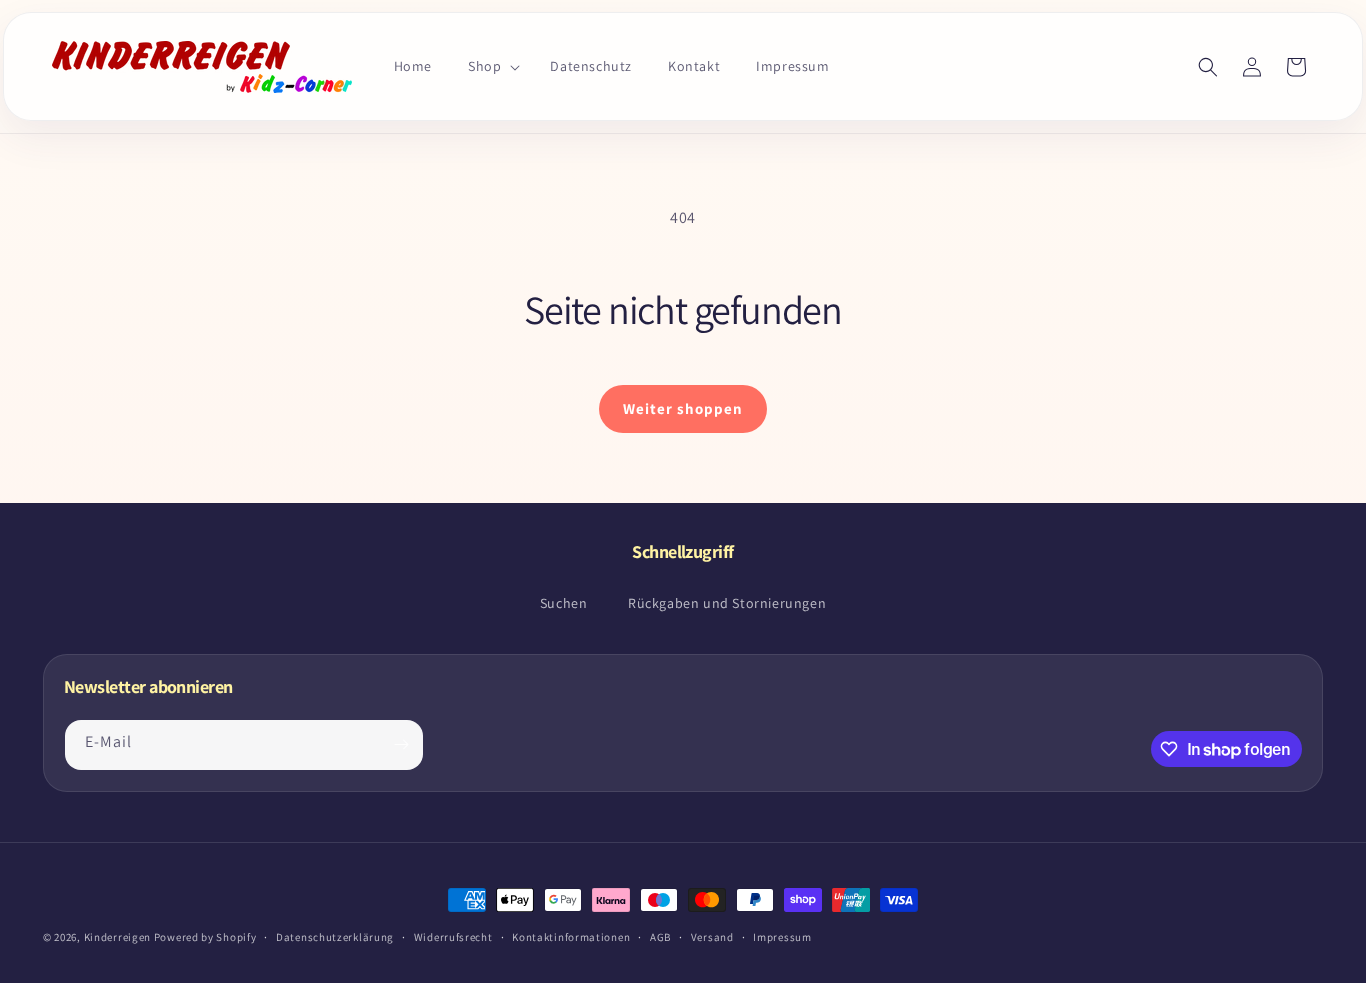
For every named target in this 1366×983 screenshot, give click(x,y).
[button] (491, 66)
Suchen (564, 603)
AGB (660, 937)
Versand (712, 937)
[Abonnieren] (401, 745)
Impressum (782, 937)
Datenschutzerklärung (335, 937)
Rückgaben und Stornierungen (727, 603)
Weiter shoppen (683, 408)
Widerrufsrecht (453, 937)
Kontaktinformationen (571, 937)
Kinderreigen (117, 937)
